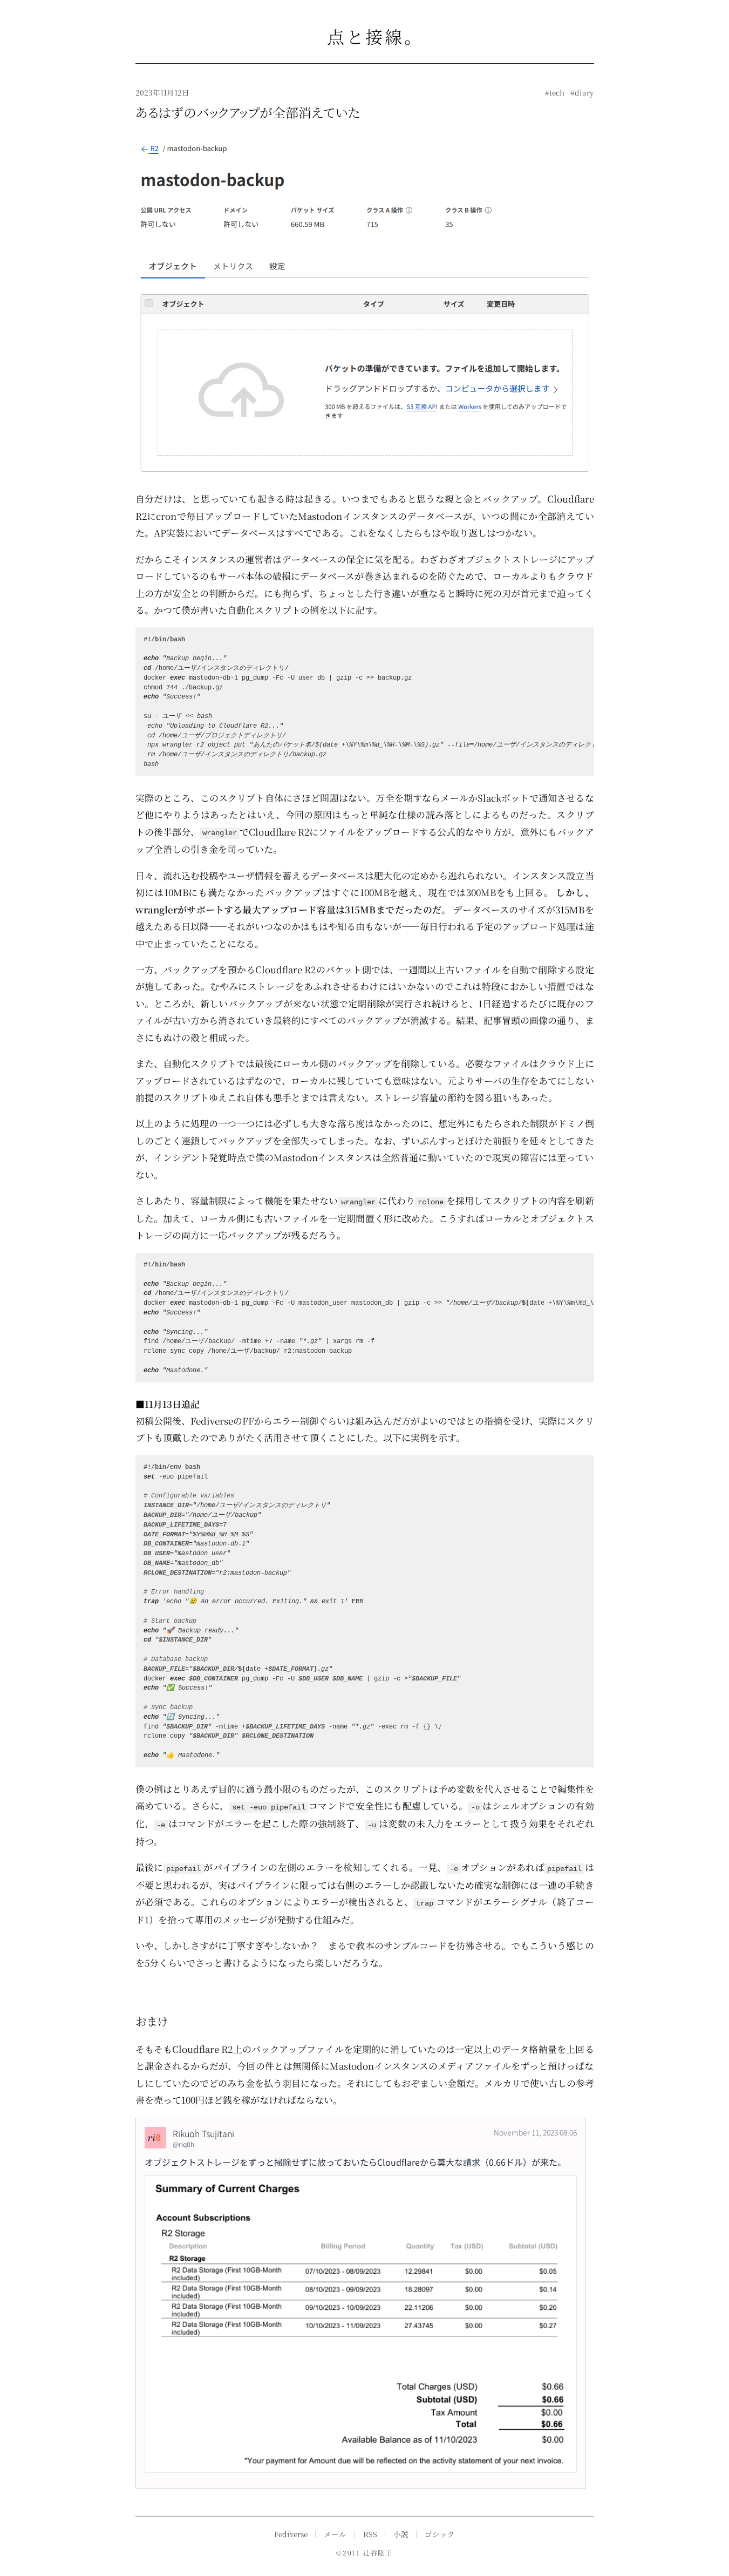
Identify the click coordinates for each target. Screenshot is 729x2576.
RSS (370, 2534)
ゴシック (440, 2534)
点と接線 (365, 36)
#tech (555, 92)
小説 (401, 2534)
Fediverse (291, 2534)
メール (335, 2534)
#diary (582, 92)
